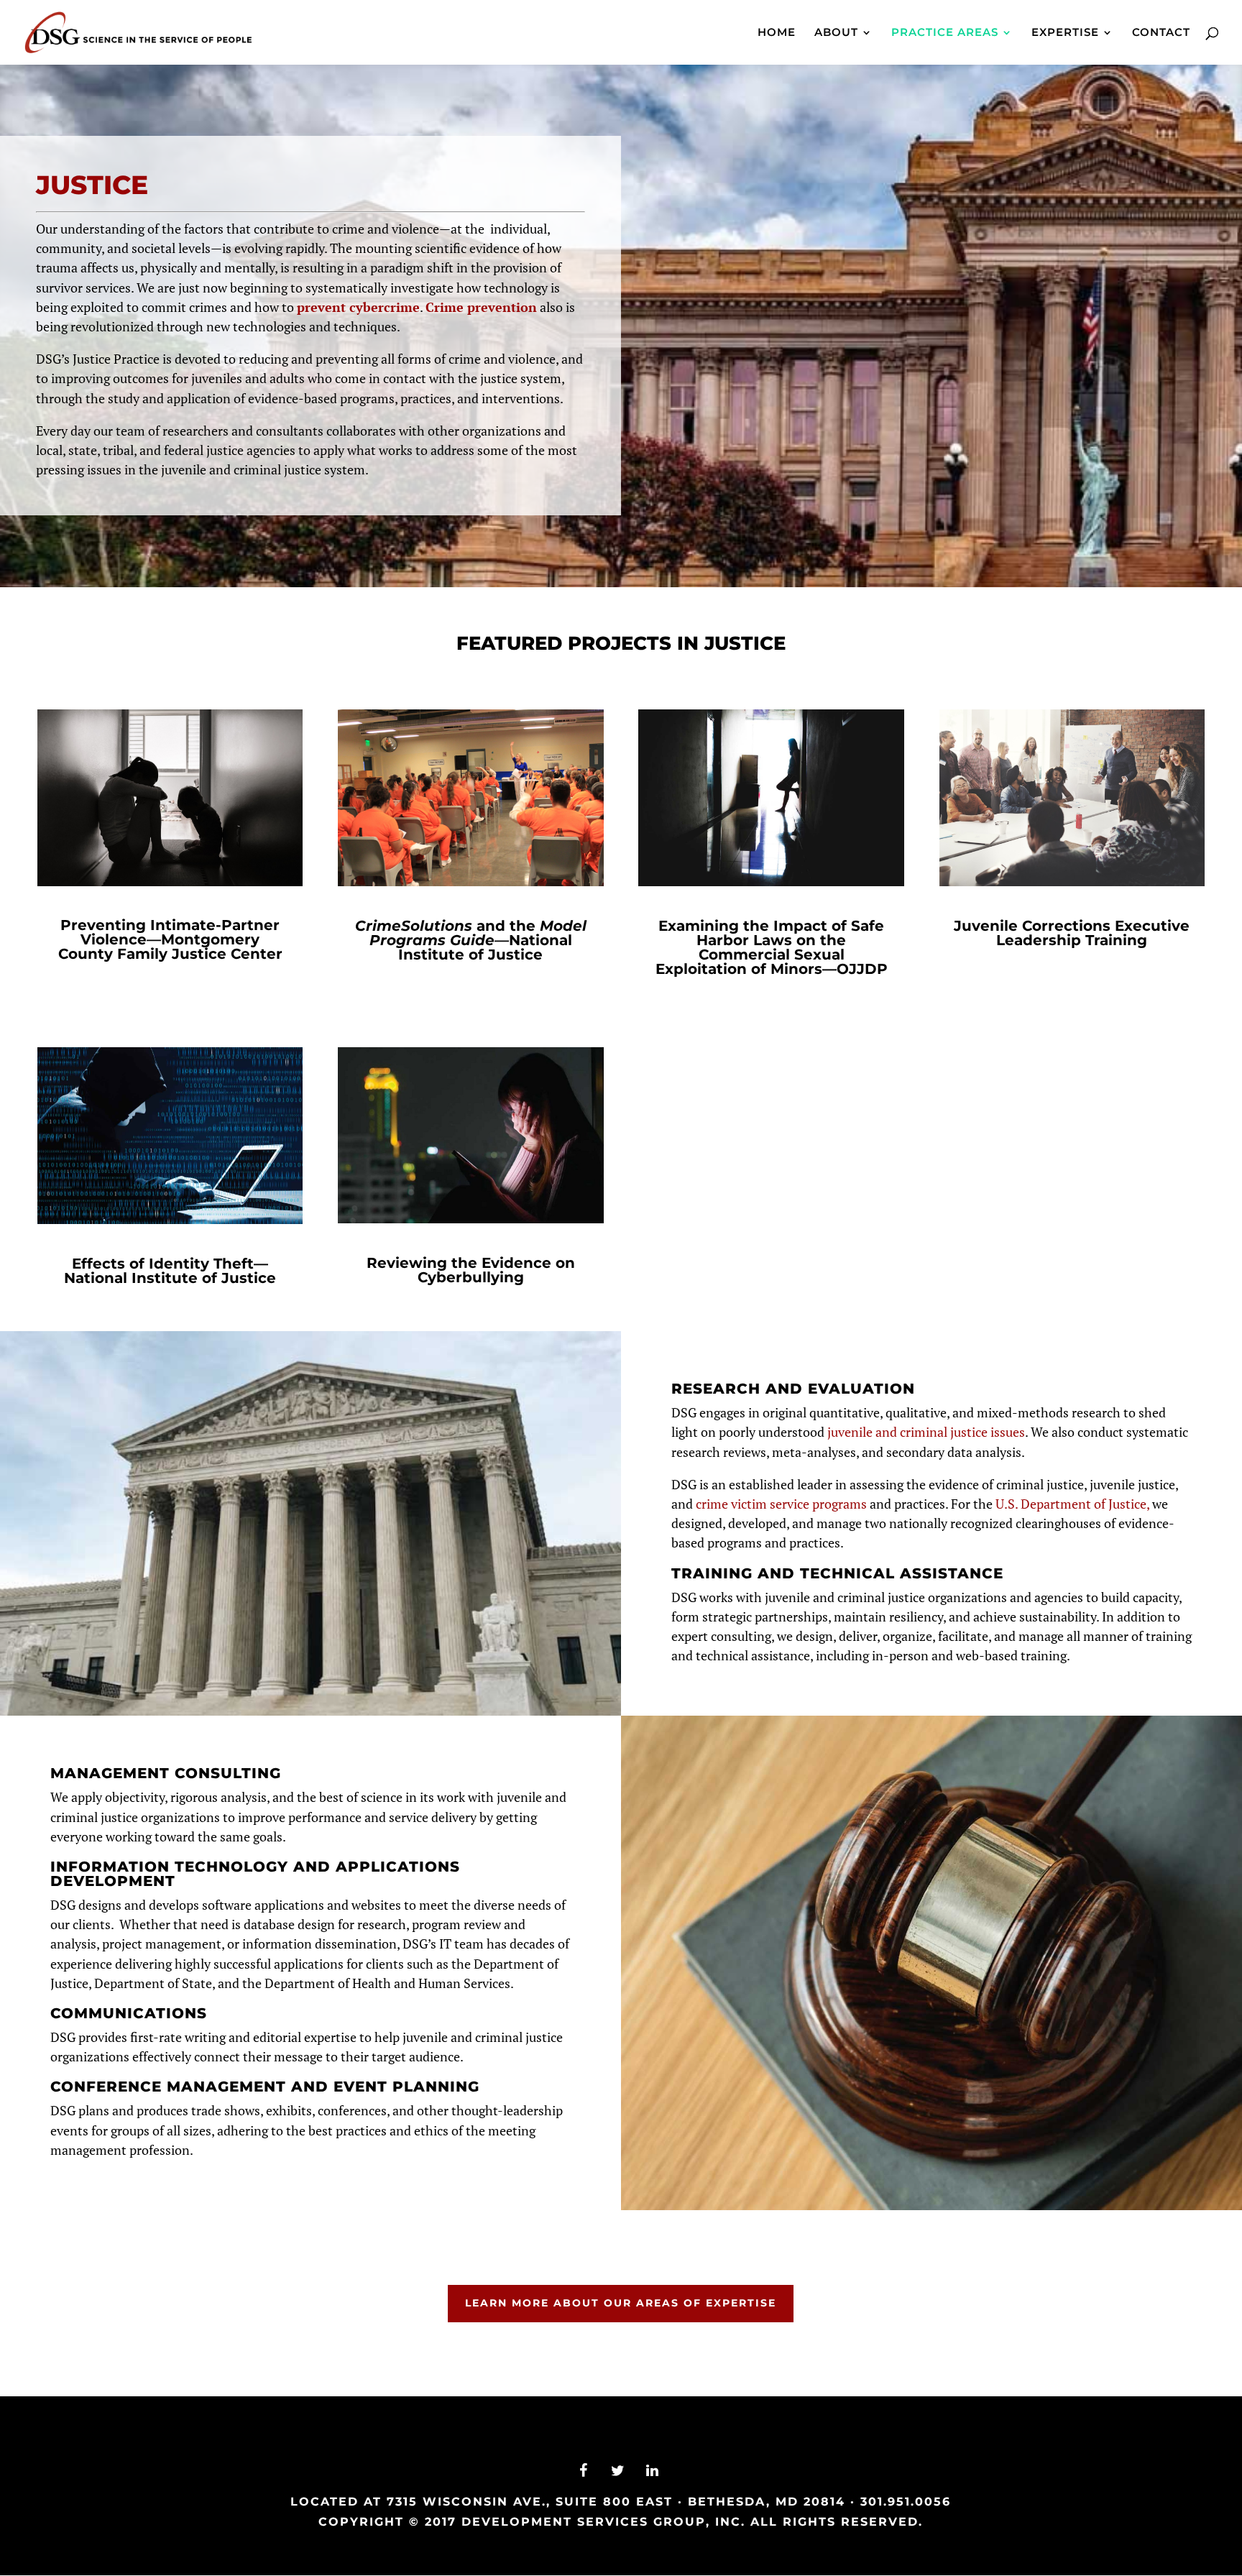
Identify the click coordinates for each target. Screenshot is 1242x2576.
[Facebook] (584, 2471)
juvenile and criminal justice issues (926, 1432)
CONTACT (1161, 33)
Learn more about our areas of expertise (621, 2303)
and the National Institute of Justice (471, 940)
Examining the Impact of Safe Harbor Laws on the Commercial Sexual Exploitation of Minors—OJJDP (772, 947)
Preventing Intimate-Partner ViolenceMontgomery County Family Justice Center (170, 939)
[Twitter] (618, 2471)
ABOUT (836, 33)
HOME (777, 33)
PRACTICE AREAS (945, 33)
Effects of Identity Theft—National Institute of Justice (170, 1271)
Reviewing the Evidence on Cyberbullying (471, 1270)
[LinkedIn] (653, 2471)
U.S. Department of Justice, (1072, 1504)
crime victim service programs (781, 1504)
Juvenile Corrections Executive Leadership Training (1072, 933)
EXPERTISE (1065, 33)
